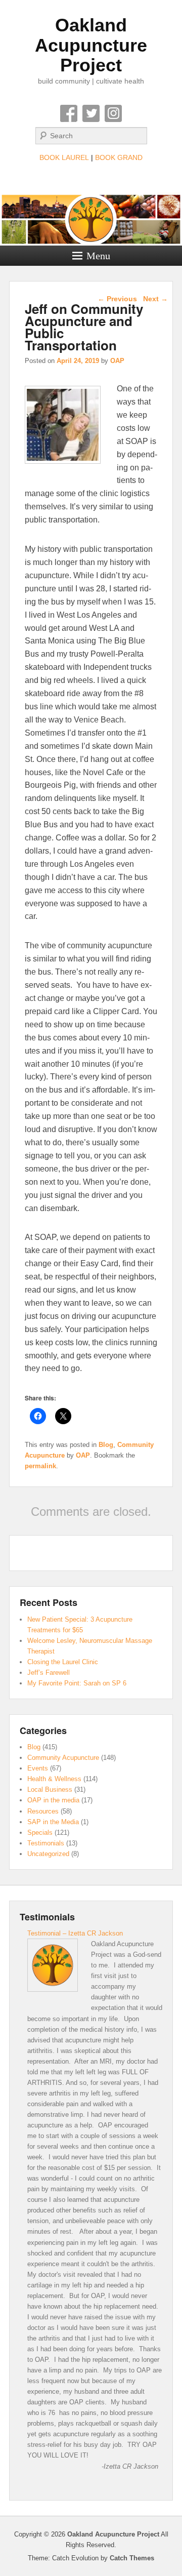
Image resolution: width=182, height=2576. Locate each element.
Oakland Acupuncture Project (91, 45)
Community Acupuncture (63, 1758)
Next (155, 299)
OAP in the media (53, 1800)
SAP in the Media (53, 1822)
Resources (43, 1811)
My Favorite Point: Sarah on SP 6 (77, 1683)
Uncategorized (48, 1854)
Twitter (91, 113)
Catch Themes (132, 2558)
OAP (117, 361)
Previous (117, 299)
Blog (106, 1445)
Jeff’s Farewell (49, 1673)
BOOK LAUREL (64, 157)
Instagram (113, 113)
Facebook (69, 113)
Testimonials (46, 1843)
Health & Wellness (54, 1779)
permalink (40, 1466)
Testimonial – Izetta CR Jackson (75, 1933)
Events (38, 1768)
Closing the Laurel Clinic (63, 1662)
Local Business (50, 1789)
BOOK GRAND (119, 157)
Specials (40, 1833)
